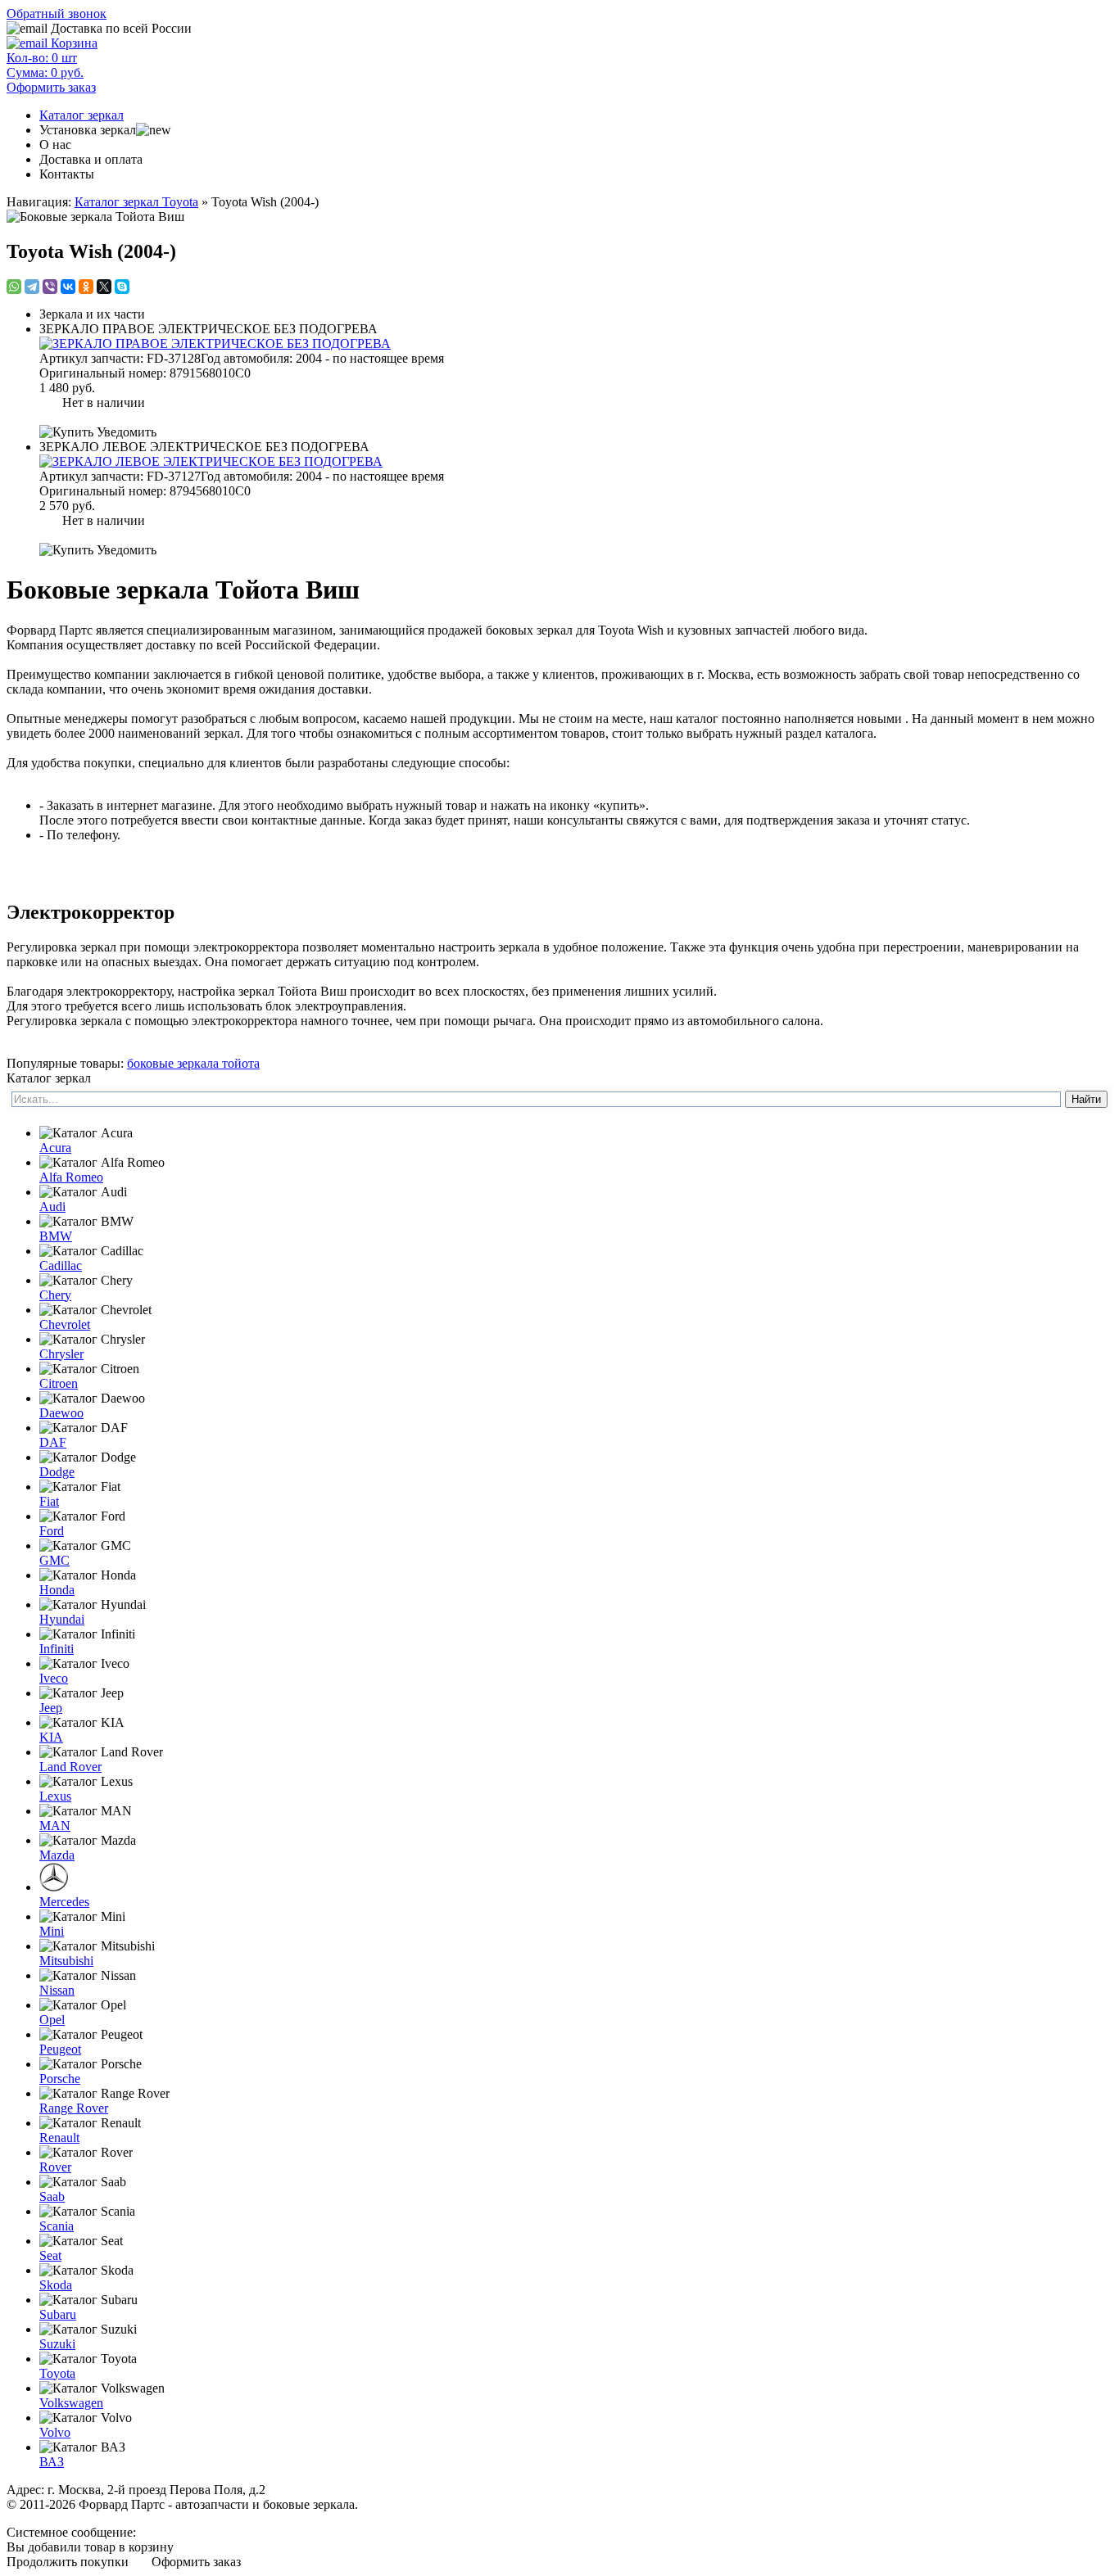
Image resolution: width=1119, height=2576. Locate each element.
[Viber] (50, 287)
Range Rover (74, 2108)
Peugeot (60, 2049)
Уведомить (125, 432)
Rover (55, 2167)
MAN (55, 1826)
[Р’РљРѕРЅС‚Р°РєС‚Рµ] (68, 287)
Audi (52, 1207)
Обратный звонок (57, 14)
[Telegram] (32, 287)
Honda (57, 1590)
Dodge (57, 1472)
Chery (55, 1295)
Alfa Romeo (71, 1177)
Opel (52, 2020)
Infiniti (57, 1649)
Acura (55, 1148)
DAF (53, 1442)
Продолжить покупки (68, 2562)
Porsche (60, 2079)
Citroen (59, 1383)
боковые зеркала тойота (193, 1063)
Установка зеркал (88, 130)
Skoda (56, 2285)
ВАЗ (52, 2462)
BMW (56, 1236)
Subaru (58, 2314)
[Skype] (122, 287)
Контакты (67, 174)
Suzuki (57, 2344)
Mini (52, 1931)
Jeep (51, 1708)
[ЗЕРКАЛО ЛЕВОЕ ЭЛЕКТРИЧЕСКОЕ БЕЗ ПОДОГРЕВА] (576, 462)
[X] (104, 287)
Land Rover (70, 1767)
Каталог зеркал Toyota (136, 202)
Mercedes (64, 1902)
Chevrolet (65, 1324)
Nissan (57, 1990)
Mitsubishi (66, 1961)
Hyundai (62, 1619)
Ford (52, 1531)
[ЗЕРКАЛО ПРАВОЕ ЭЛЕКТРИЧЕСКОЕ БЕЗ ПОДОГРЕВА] (576, 344)
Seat (50, 2255)
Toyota (57, 2373)
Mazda (57, 1855)
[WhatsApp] (14, 287)
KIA (51, 1737)
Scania (57, 2226)
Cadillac (61, 1265)
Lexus (55, 1796)
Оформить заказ (196, 2562)
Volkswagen (71, 2403)
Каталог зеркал (82, 115)
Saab (52, 2196)
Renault (59, 2138)
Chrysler (61, 1354)
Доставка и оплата (91, 159)
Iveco (54, 1678)
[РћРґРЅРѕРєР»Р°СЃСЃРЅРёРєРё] (86, 287)
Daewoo (61, 1413)
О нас (55, 145)
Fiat (49, 1501)
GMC (54, 1560)
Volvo (55, 2432)
